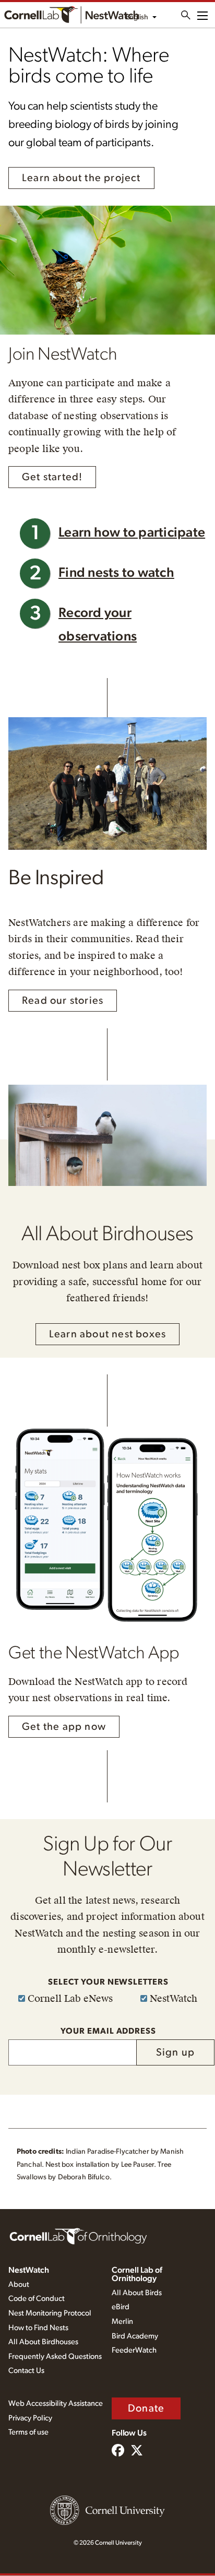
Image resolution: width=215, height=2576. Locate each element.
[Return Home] (71, 15)
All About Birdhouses (43, 2342)
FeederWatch (134, 2350)
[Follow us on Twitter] (137, 2451)
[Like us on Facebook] (118, 2451)
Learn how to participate (132, 533)
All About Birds (137, 2293)
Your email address (108, 2031)
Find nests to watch (116, 573)
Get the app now (64, 1727)
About (19, 2284)
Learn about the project (81, 178)
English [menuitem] (137, 17)
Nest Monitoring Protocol (50, 2313)
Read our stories (63, 1001)
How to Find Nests (38, 2328)
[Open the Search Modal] (186, 15)
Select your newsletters (108, 1982)
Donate (146, 2408)
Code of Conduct (37, 2299)
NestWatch (29, 2270)
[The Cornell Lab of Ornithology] (78, 2236)
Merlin (122, 2322)
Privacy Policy (30, 2418)
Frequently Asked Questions (55, 2357)
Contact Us (26, 2371)
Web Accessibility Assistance (56, 2403)
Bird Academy (135, 2336)
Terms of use (28, 2432)
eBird (121, 2307)
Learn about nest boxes (107, 1334)
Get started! (52, 477)
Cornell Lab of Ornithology (137, 2274)
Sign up (175, 2052)
